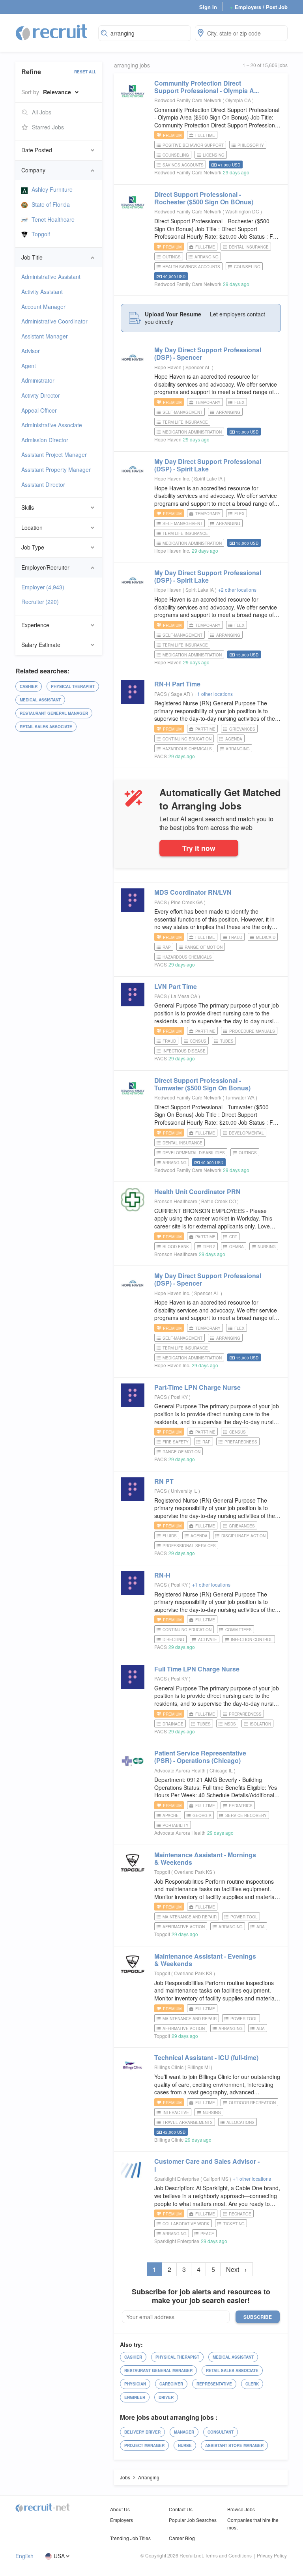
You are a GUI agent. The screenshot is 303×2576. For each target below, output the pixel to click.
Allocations (240, 2122)
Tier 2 (209, 1247)
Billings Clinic (169, 2067)
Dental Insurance (249, 247)
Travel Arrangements (188, 2122)
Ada (261, 1927)
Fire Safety (176, 1442)
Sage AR (181, 694)
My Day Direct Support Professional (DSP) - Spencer (208, 353)
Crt (233, 1237)
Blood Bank (176, 1247)
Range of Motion (204, 947)
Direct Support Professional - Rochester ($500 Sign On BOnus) (204, 198)
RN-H (162, 1575)
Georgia (202, 1815)
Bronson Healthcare (176, 1201)
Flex (239, 402)
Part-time (205, 729)
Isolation (260, 1724)
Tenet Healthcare (53, 219)
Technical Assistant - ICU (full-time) (206, 2057)
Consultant (221, 2432)
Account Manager (43, 307)
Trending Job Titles (130, 2538)
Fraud (236, 937)
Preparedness (241, 1442)
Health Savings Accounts (191, 267)
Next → (237, 2269)
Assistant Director (43, 484)
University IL (185, 1491)
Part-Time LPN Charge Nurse (197, 1387)
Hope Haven (168, 367)
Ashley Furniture (52, 189)
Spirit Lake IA (209, 478)
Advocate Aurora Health (180, 1770)
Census (198, 1041)
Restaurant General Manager (54, 713)
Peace (207, 2234)
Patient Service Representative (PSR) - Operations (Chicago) (200, 1757)
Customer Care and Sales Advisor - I (207, 2165)
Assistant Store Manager (234, 2445)
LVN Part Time (176, 986)
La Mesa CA (185, 996)
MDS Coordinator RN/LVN (193, 892)
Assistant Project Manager (54, 454)
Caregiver (171, 2384)
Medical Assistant (40, 700)
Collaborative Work (186, 2224)
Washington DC (243, 211)
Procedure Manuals (252, 1031)
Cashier (29, 686)
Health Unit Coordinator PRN (197, 1192)
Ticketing (234, 2224)
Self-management (182, 412)
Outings (172, 257)
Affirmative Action (184, 1927)
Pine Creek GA (187, 902)
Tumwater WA (240, 1097)
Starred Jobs (48, 127)
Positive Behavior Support (193, 145)
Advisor (31, 351)
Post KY (180, 1397)
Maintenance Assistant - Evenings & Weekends (205, 1960)
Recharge (240, 2214)
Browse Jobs (241, 2509)
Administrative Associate (52, 425)
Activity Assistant (42, 292)
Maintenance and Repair (190, 1917)
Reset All (85, 72)
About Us (120, 2509)
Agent (29, 366)
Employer (43, 587)
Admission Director (45, 440)
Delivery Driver (142, 2432)
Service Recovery (246, 1815)
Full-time (205, 135)
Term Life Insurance (185, 422)
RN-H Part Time (177, 684)
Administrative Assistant (51, 277)
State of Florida (51, 204)
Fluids (170, 1536)
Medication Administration (192, 432)
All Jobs (42, 112)
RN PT (164, 1481)
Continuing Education (187, 739)
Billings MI (199, 2067)
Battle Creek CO (219, 1201)
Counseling (176, 155)
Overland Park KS (194, 1872)
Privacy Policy (272, 2555)
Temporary (208, 402)
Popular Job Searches (193, 2520)
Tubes (227, 1041)
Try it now (199, 848)
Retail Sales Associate (46, 727)
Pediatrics (241, 1806)
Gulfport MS (216, 2179)
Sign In (208, 7)
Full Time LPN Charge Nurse (197, 1669)
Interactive (176, 2112)
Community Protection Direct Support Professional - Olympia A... (207, 87)
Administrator (38, 380)
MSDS (230, 1724)
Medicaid (266, 937)
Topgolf (41, 234)
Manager (184, 2432)
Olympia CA (239, 100)
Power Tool (244, 1917)
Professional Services (189, 1546)
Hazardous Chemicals (187, 749)
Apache (171, 1815)
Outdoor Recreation (252, 2103)
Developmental (246, 1133)
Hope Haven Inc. (172, 478)
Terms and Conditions (228, 2555)
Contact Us (181, 2509)
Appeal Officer (39, 410)
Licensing (214, 155)
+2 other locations (237, 590)
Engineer (135, 2397)
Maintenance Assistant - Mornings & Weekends (205, 1858)
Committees (238, 1630)
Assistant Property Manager (56, 469)
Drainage (173, 1724)
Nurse (185, 2445)
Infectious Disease (184, 1051)
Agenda (234, 739)
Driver (166, 2397)
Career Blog (182, 2538)
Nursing (267, 1247)
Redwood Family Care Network (188, 100)
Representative (214, 2384)
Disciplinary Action (243, 1536)
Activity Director (41, 395)
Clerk (252, 2384)
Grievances (242, 729)
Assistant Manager (45, 336)
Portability (176, 1825)
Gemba (237, 1247)
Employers (122, 2520)
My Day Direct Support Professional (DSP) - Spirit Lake (208, 465)
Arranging (207, 257)
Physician (135, 2384)
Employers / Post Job (259, 7)
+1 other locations (214, 694)
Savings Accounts (183, 165)
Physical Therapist (73, 686)
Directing (173, 1639)
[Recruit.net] (52, 32)
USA (59, 2556)
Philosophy (251, 145)
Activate (208, 1639)
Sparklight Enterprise (177, 2179)
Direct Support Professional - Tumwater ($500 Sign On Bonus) (202, 1084)
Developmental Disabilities (194, 1153)
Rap (167, 947)
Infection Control (252, 1639)
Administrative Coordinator (54, 321)
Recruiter (40, 602)
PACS (161, 694)
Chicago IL (222, 1770)
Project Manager (144, 2445)
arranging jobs (132, 65)
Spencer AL (199, 367)
